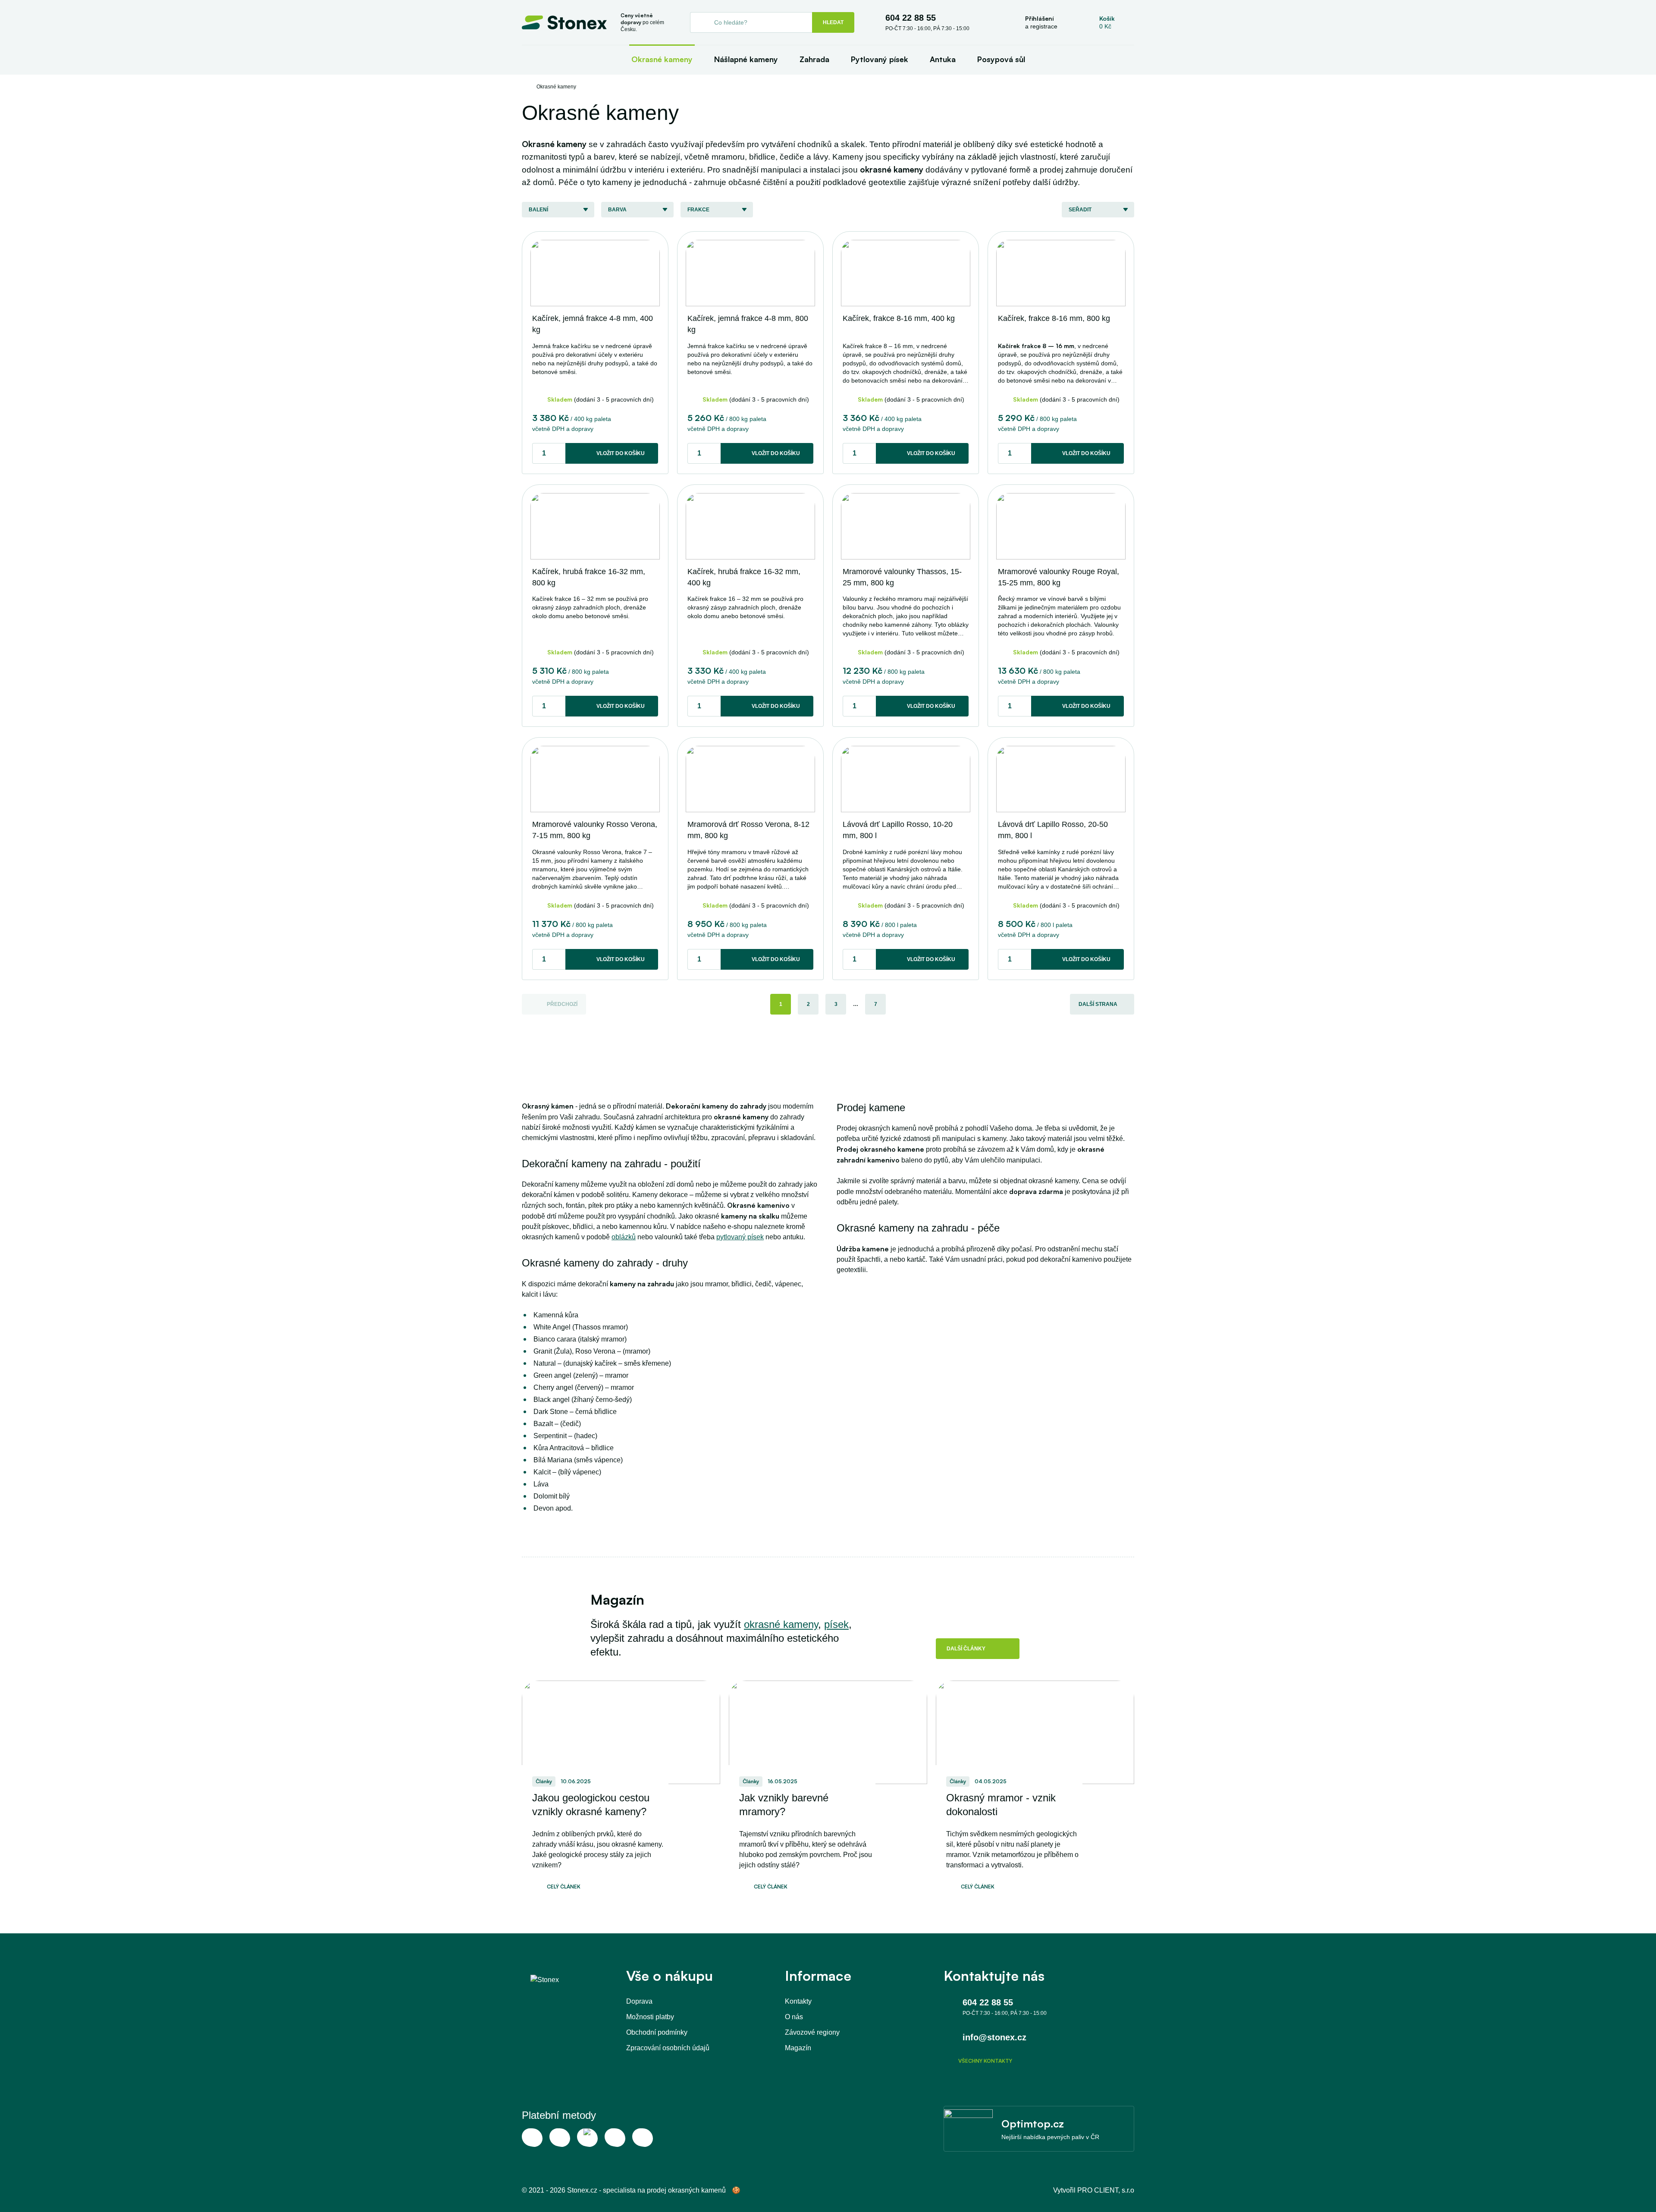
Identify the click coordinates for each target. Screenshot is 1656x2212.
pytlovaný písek (740, 1237)
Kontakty (798, 2001)
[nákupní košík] (1107, 22)
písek (836, 1624)
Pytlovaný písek (880, 59)
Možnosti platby (650, 2017)
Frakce (698, 210)
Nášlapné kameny (746, 59)
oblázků (624, 1237)
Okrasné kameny (662, 59)
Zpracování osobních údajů (668, 2048)
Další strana (1098, 1004)
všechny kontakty (985, 2061)
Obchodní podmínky (657, 2032)
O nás (794, 2017)
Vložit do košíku (621, 453)
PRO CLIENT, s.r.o (1106, 2190)
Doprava (639, 2001)
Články (544, 1781)
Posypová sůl (1001, 59)
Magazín (798, 2048)
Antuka (943, 59)
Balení (538, 210)
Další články (966, 1649)
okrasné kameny (781, 1624)
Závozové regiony (812, 2032)
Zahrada (814, 59)
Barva (617, 210)
